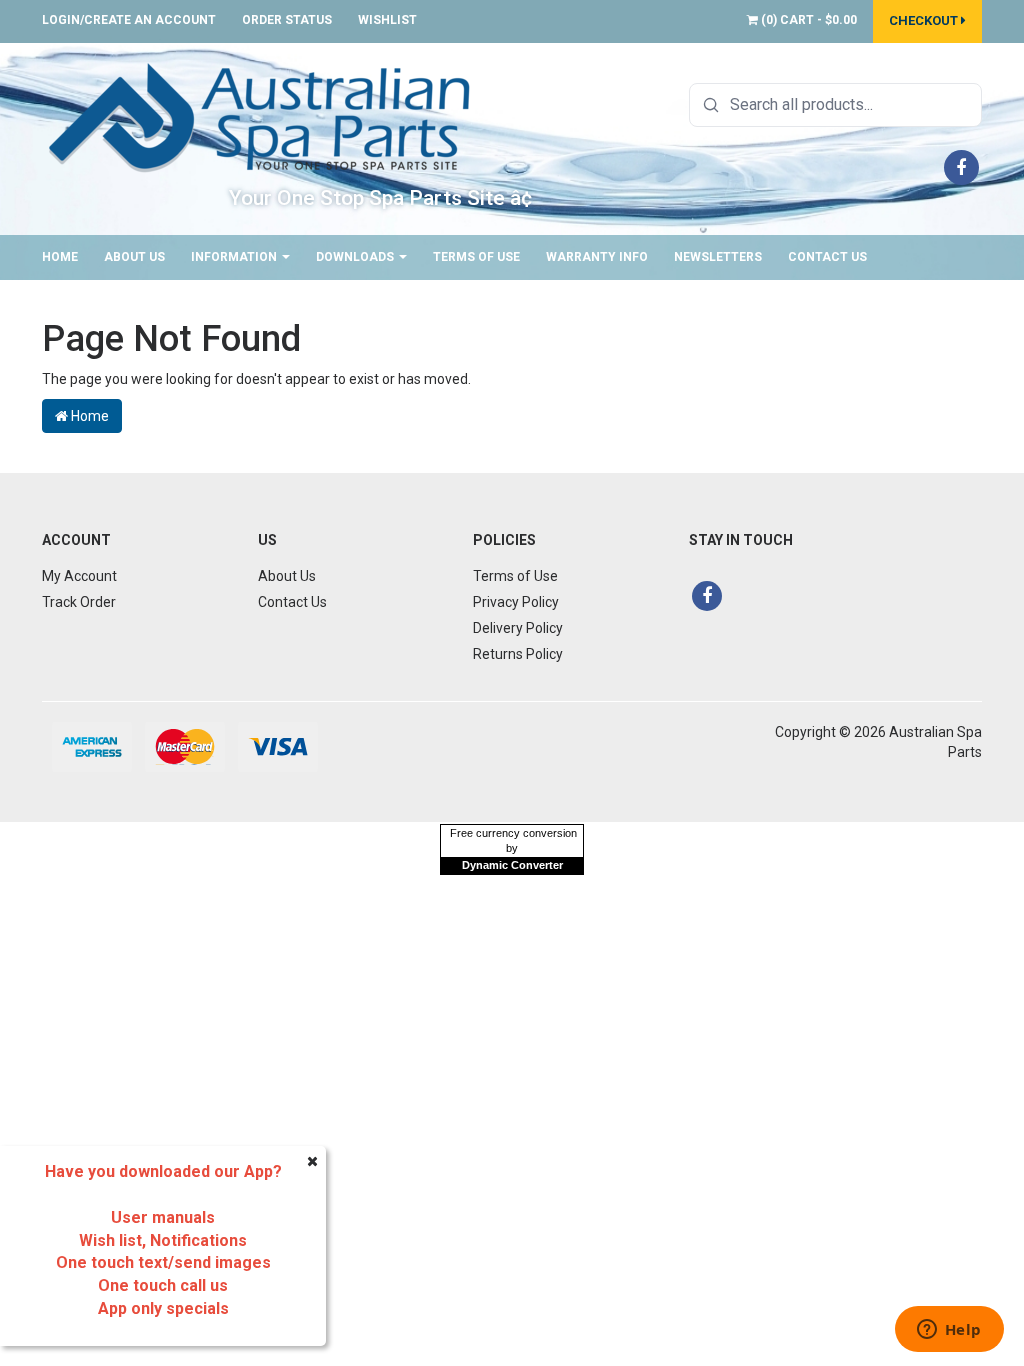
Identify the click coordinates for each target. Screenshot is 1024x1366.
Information (235, 257)
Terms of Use (476, 257)
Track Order (79, 602)
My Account (79, 576)
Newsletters (718, 257)
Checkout (925, 20)
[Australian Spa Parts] (261, 116)
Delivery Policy (518, 628)
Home (60, 257)
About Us (134, 257)
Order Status (287, 20)
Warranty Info (597, 257)
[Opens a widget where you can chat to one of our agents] (949, 1331)
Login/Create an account (129, 20)
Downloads (356, 257)
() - (807, 20)
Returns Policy (518, 654)
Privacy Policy (516, 602)
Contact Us (827, 257)
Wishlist (387, 20)
